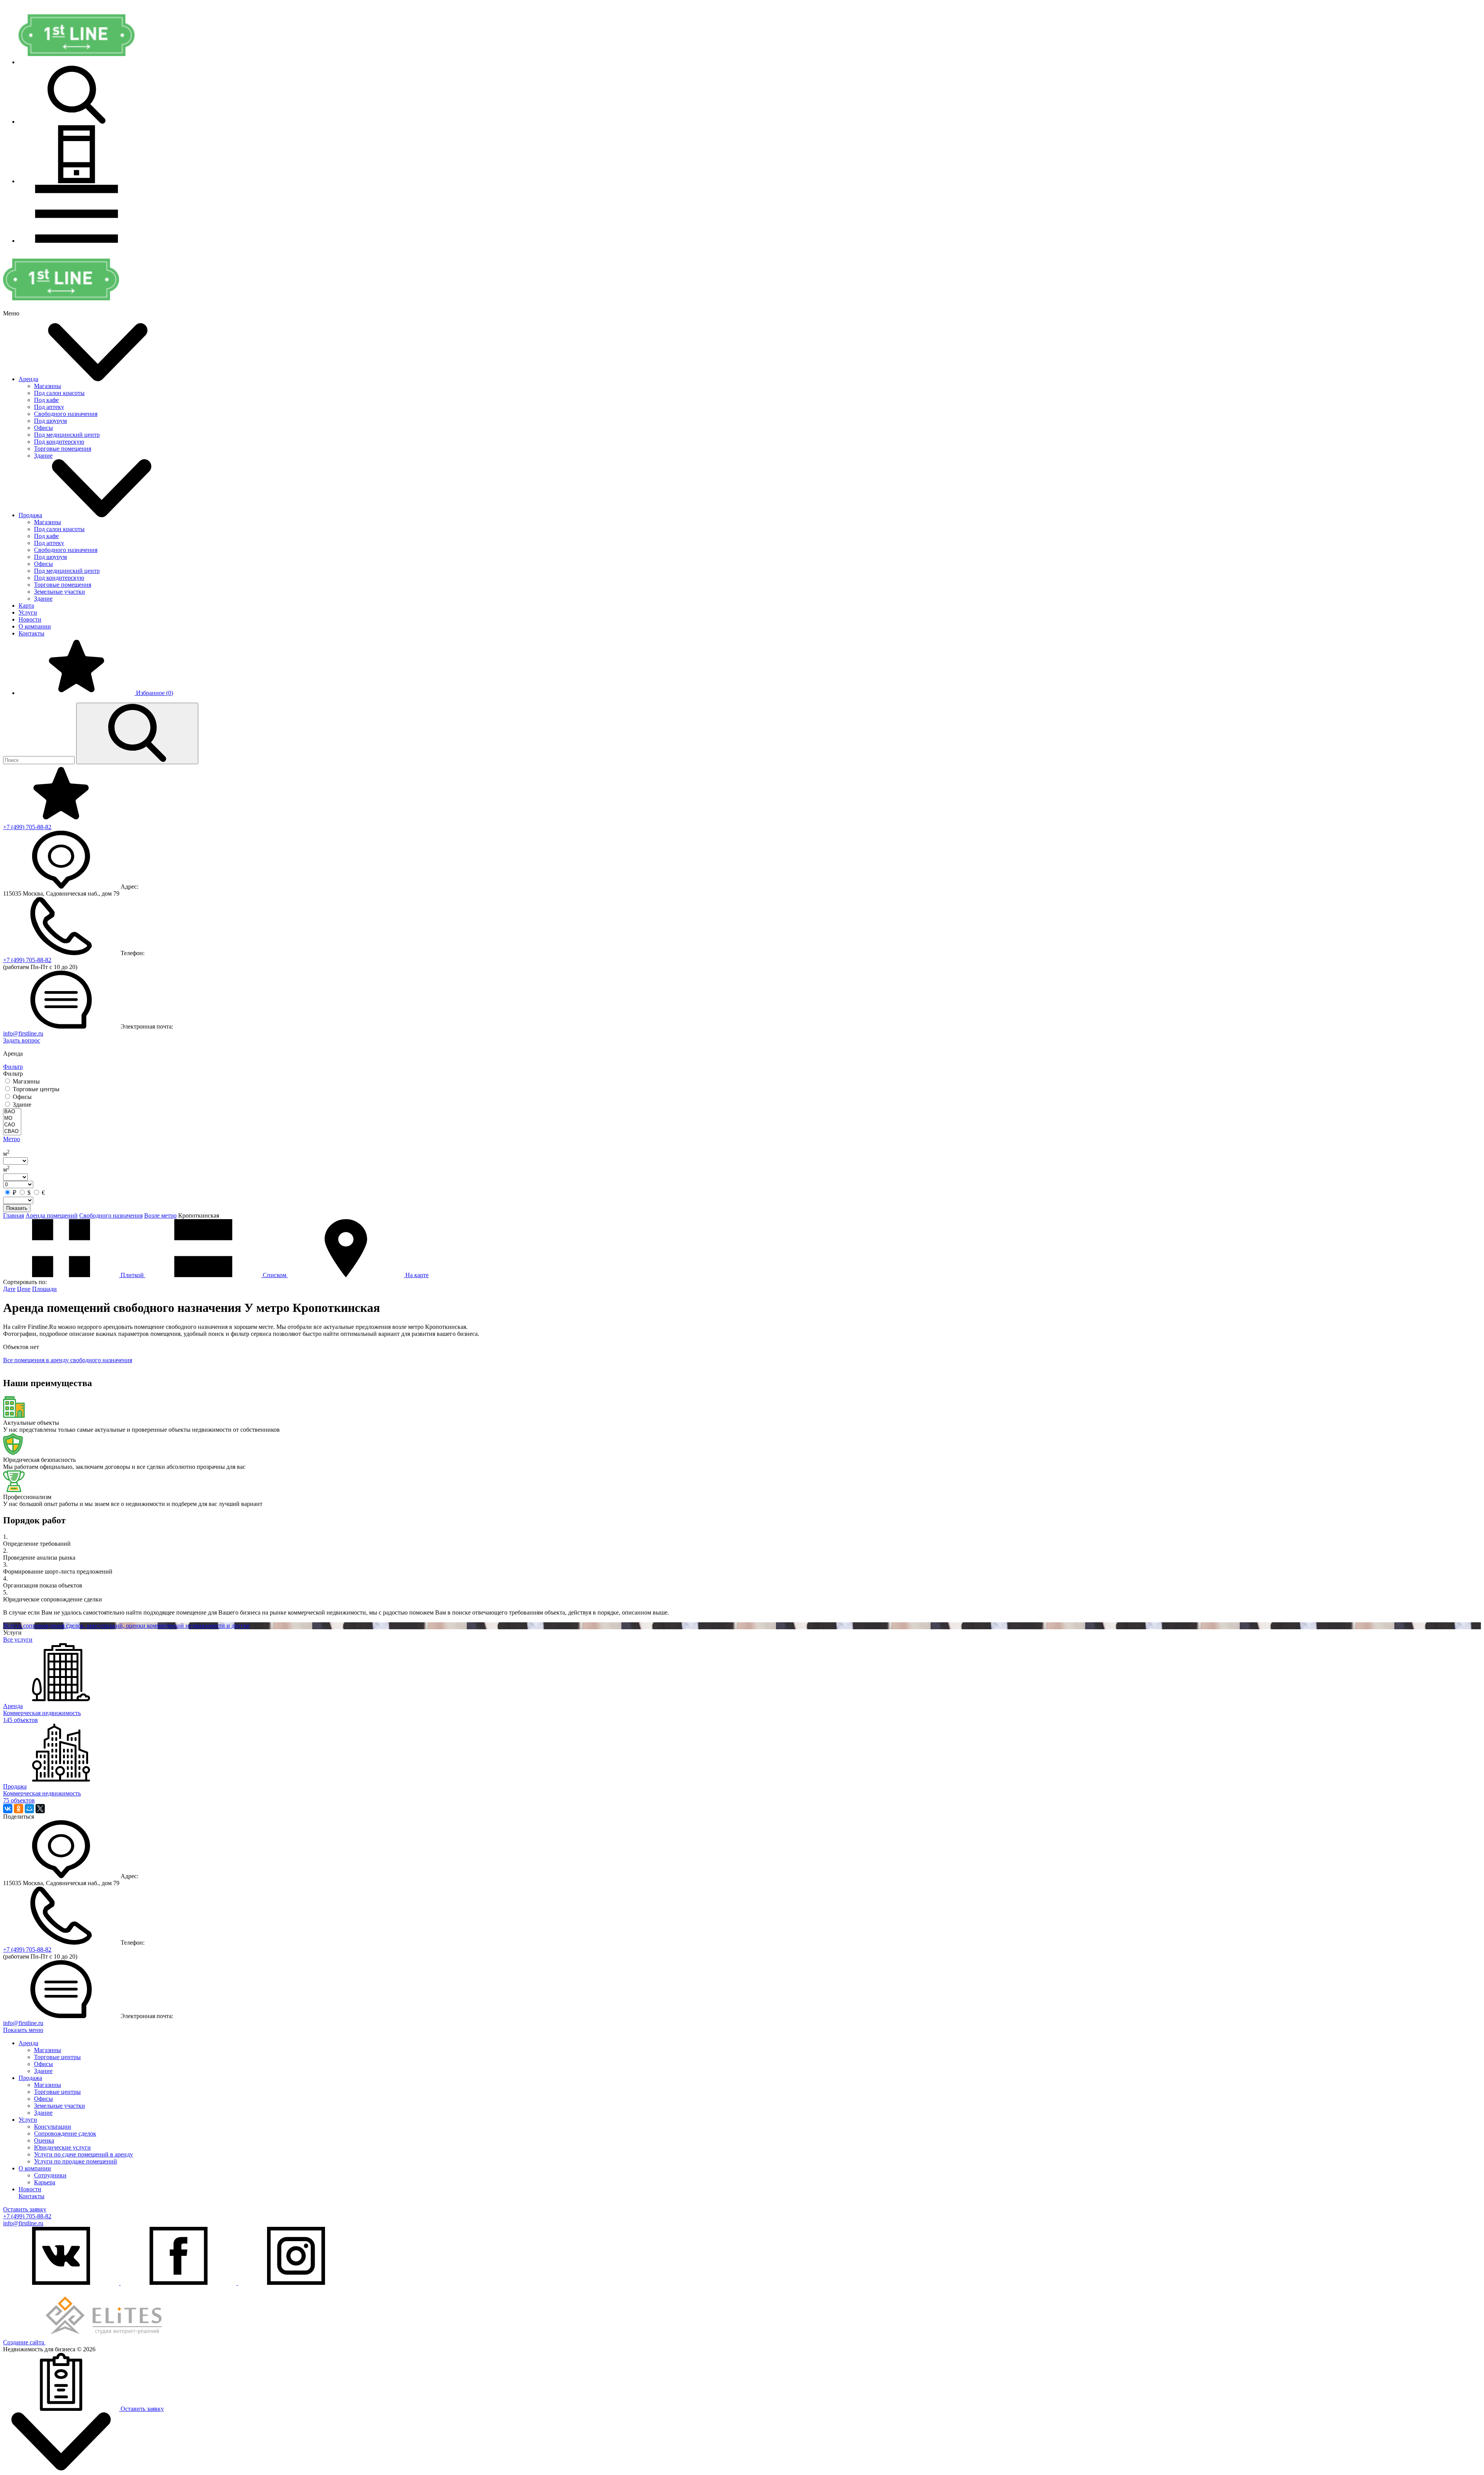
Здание (43, 456)
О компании (35, 626)
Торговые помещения (63, 449)
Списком (275, 1275)
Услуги (28, 612)
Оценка (44, 2140)
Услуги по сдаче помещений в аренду (83, 2154)
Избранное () (154, 693)
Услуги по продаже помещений (76, 2161)
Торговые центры (57, 2057)
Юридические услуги (62, 2147)
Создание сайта (24, 2342)
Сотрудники (50, 2175)
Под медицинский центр (67, 435)
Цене (24, 1289)
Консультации (53, 2127)
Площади (44, 1289)
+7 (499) (27, 827)
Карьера (45, 2182)
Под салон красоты (59, 393)
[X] (40, 1809)
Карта (26, 606)
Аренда (28, 379)
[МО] (12, 1118)
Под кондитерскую (59, 442)
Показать (17, 1208)
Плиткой (132, 1275)
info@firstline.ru (23, 1033)
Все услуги (18, 1639)
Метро (12, 1139)
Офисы (43, 428)
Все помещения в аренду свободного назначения (68, 1360)
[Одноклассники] (19, 1809)
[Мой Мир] (29, 1809)
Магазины (48, 386)
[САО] (12, 1125)
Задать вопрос (22, 1040)
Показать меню (23, 2030)
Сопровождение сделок (65, 2133)
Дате (9, 1289)
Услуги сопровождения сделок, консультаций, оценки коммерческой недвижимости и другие (126, 1626)
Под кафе (46, 400)
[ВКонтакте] (8, 1809)
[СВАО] (12, 1132)
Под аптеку (49, 407)
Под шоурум (50, 421)
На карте (416, 1275)
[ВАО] (12, 1112)
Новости (30, 619)
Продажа (30, 515)
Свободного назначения (66, 414)
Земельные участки (60, 592)
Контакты (31, 633)
